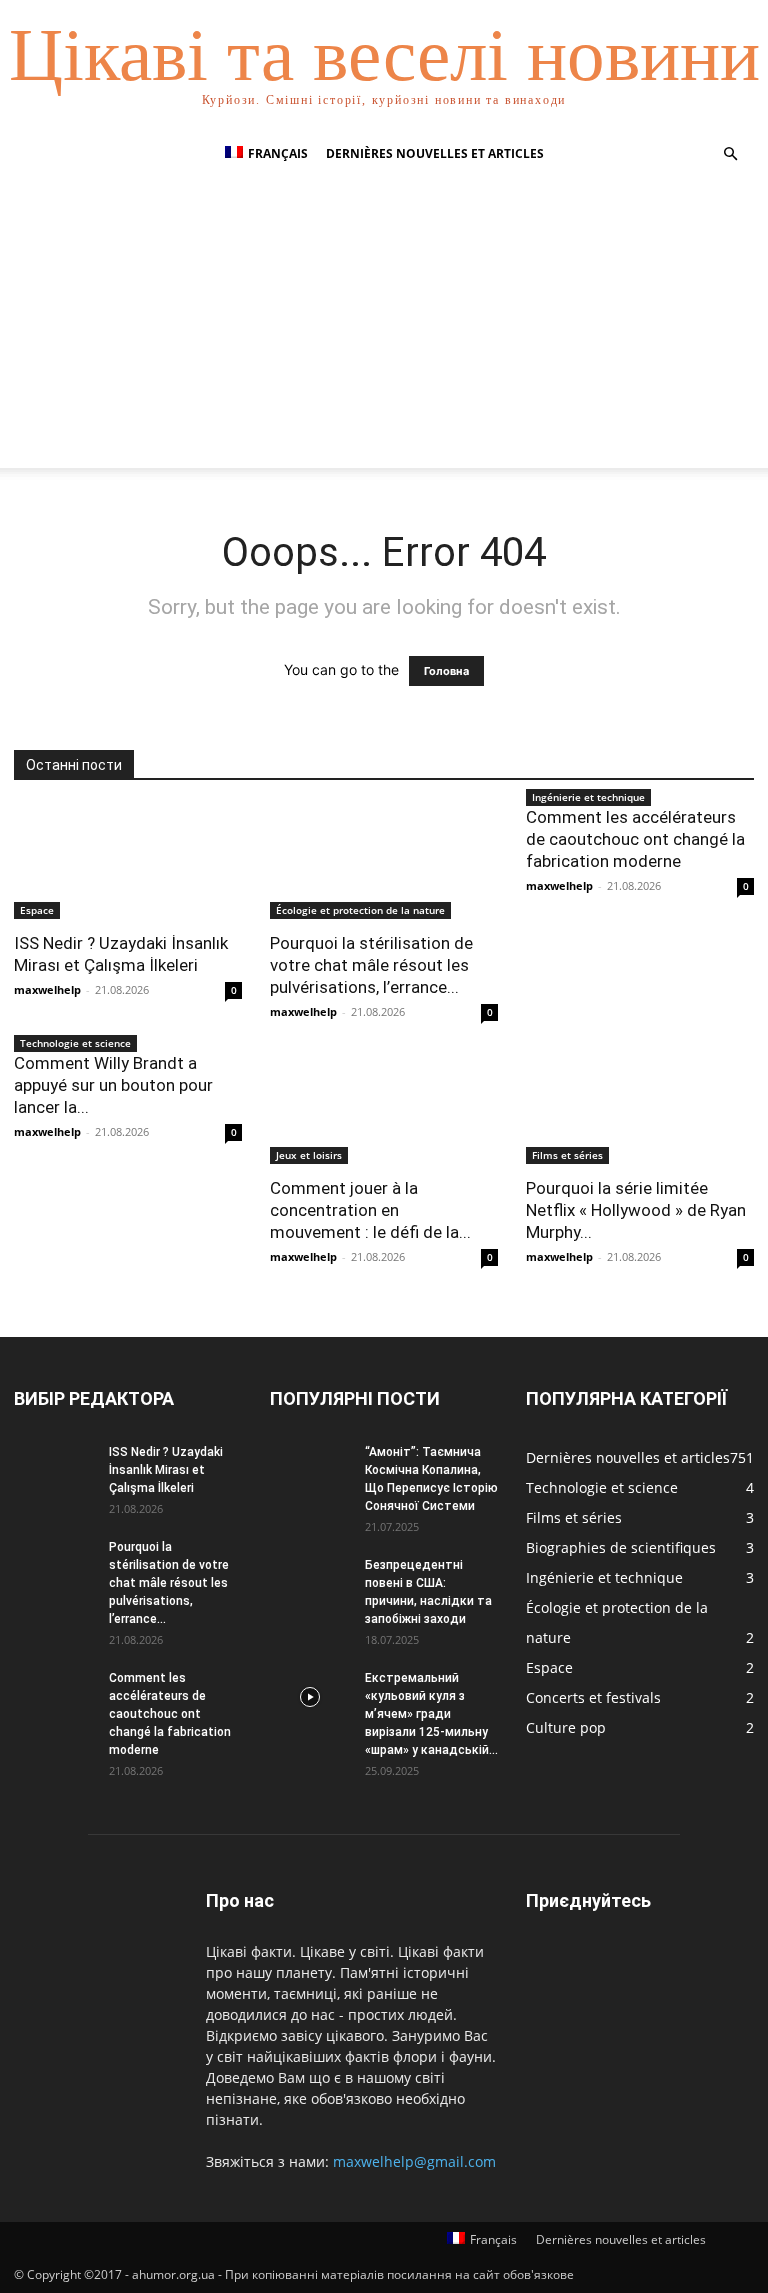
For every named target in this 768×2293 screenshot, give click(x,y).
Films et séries (567, 1155)
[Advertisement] (384, 328)
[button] (730, 154)
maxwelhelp (47, 989)
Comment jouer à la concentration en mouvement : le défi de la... (370, 1210)
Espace (37, 910)
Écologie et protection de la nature (360, 910)
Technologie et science (75, 1043)
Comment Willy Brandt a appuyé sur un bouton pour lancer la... (113, 1085)
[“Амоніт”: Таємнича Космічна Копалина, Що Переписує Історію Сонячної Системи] (310, 1471)
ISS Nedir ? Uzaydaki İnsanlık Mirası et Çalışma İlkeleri (166, 1470)
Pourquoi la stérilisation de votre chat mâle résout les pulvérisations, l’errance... (371, 965)
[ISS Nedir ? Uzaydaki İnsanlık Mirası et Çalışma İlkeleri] (128, 862)
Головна (446, 671)
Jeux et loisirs (309, 1155)
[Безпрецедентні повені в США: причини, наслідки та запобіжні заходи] (310, 1584)
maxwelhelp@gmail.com (414, 2161)
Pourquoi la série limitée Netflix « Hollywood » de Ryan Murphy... (636, 1210)
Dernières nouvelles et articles (435, 153)
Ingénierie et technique (588, 797)
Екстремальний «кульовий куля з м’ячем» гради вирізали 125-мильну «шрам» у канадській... (431, 1714)
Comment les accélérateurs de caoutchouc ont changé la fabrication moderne (635, 839)
